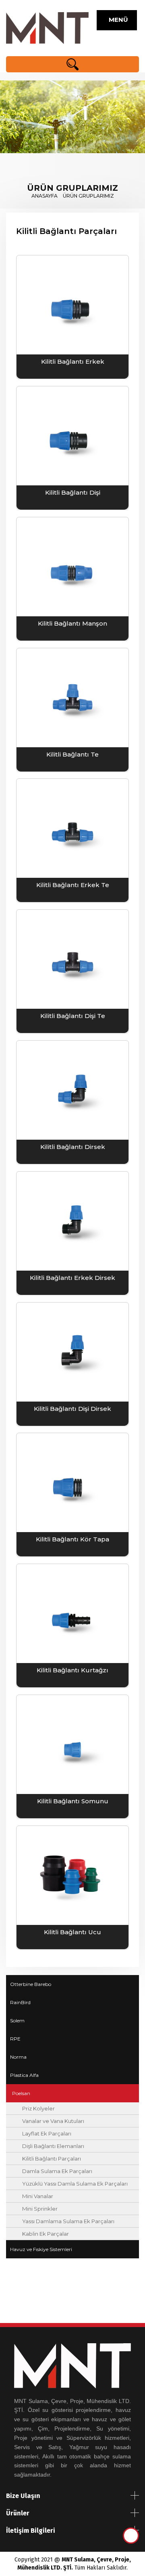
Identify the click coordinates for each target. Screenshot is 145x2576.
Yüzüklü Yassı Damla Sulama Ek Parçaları (75, 2184)
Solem (17, 2021)
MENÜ (117, 20)
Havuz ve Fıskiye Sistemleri (41, 2249)
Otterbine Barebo (31, 1984)
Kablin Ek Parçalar (46, 2234)
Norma (18, 2057)
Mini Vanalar (38, 2196)
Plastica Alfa (24, 2075)
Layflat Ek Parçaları (47, 2133)
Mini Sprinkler (40, 2209)
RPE (15, 2039)
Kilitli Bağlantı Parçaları (52, 2159)
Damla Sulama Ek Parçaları (57, 2171)
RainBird (20, 2002)
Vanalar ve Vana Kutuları (53, 2121)
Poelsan (21, 2093)
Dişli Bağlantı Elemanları (53, 2146)
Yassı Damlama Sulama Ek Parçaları (68, 2221)
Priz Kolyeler (38, 2108)
